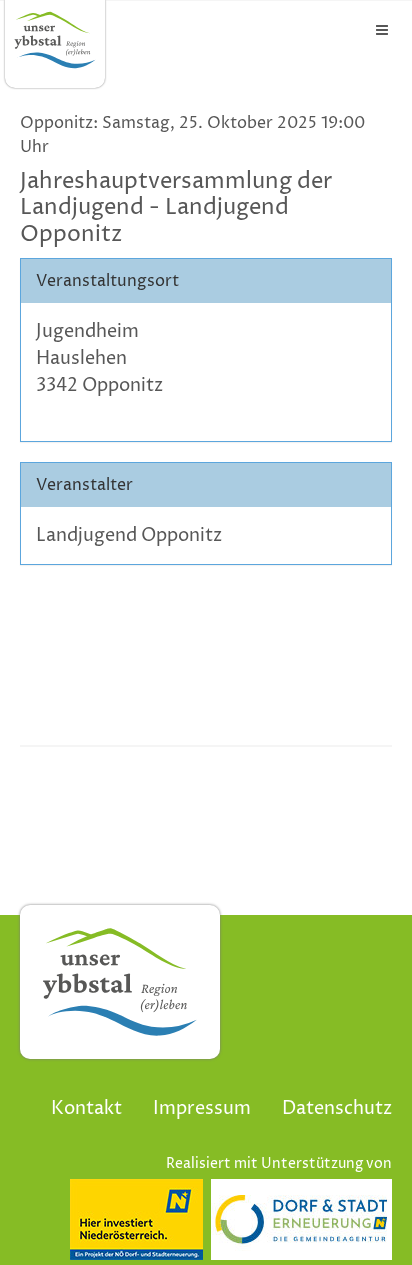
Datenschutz (337, 1108)
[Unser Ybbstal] (55, 40)
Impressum (202, 1108)
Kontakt (86, 1108)
